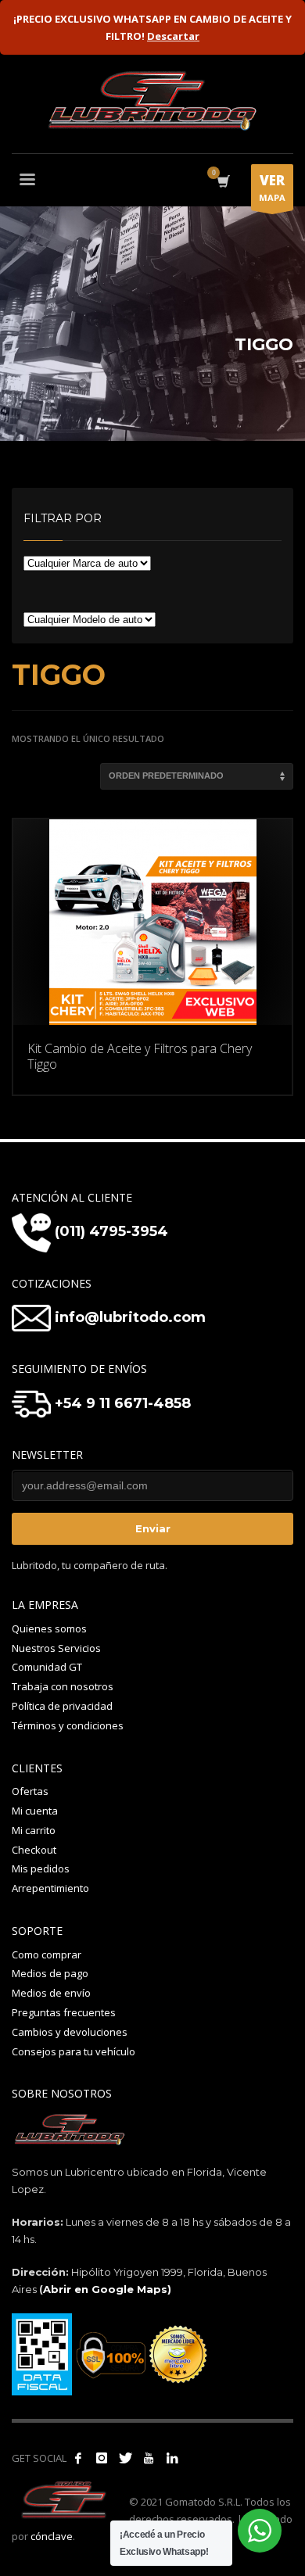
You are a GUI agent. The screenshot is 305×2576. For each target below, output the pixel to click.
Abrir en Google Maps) (107, 2289)
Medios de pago (50, 1973)
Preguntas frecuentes (64, 2012)
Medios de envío (51, 1993)
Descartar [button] (173, 36)
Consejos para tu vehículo (74, 2051)
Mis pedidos (41, 1868)
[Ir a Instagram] (102, 2458)
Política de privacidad (62, 1706)
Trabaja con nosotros (63, 1686)
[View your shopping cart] (222, 182)
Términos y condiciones (68, 1725)
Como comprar (47, 1954)
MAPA (272, 187)
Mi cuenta (35, 1811)
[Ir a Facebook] (78, 2458)
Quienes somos (49, 1628)
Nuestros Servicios (56, 1648)
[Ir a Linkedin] (172, 2458)
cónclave (52, 2536)
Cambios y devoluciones (70, 2032)
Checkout (34, 1850)
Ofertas (30, 1791)
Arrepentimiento (50, 1888)
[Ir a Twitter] (125, 2458)
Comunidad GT (47, 1667)
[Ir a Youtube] (149, 2458)
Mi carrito (34, 1830)
